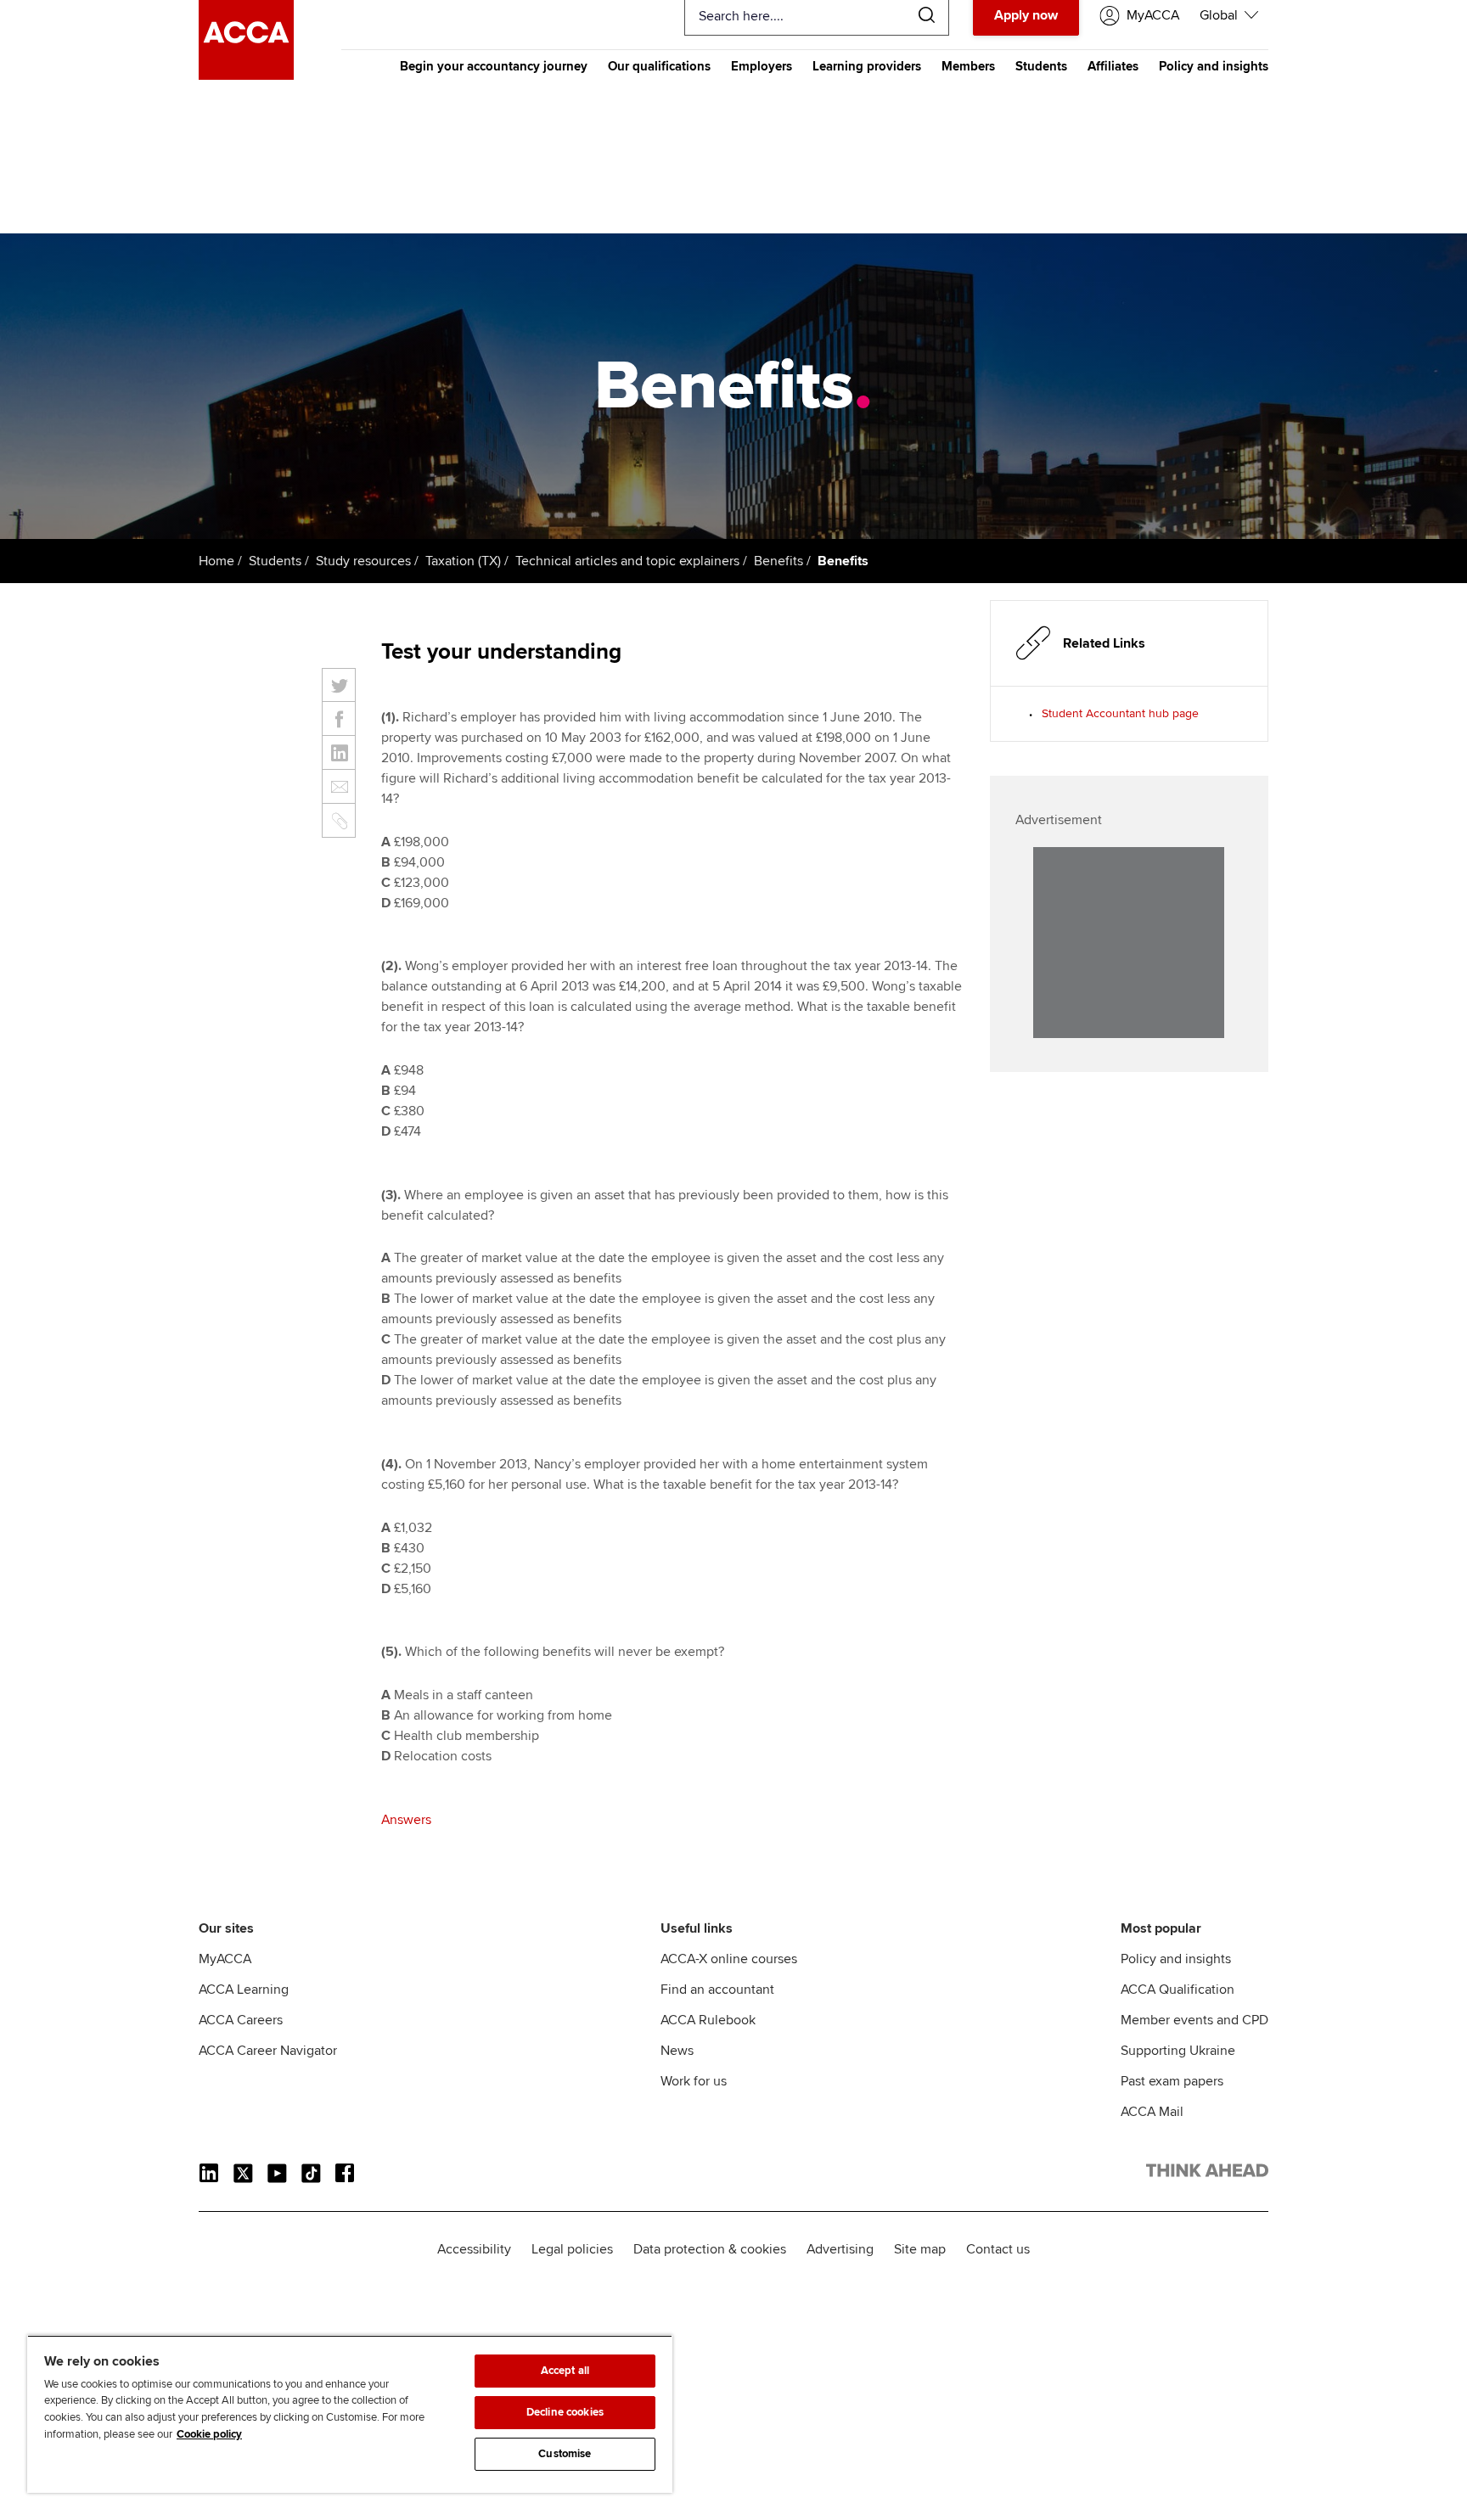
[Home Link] (1207, 2174)
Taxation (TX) (463, 561)
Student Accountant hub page (1120, 713)
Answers (406, 1820)
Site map (920, 2249)
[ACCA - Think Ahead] (246, 76)
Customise (565, 2454)
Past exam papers (1172, 2081)
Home (216, 561)
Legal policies (572, 2249)
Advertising (840, 2249)
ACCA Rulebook (708, 2020)
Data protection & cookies (710, 2249)
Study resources (363, 561)
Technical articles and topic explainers (627, 561)
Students (1041, 66)
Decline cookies (565, 2412)
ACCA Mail (1152, 2112)
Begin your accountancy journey (494, 66)
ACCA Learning (244, 1990)
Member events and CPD (1194, 2020)
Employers (762, 66)
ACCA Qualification (1178, 1990)
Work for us (694, 2081)
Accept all (565, 2371)
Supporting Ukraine (1178, 2051)
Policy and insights (1214, 66)
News (677, 2051)
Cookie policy (209, 2434)
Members (968, 66)
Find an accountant (717, 1990)
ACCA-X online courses (729, 1959)
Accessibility (474, 2249)
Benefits (778, 561)
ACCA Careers (241, 2020)
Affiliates (1113, 66)
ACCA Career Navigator (268, 2051)
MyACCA (225, 1959)
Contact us (998, 2249)
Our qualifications (659, 66)
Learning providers (867, 66)
